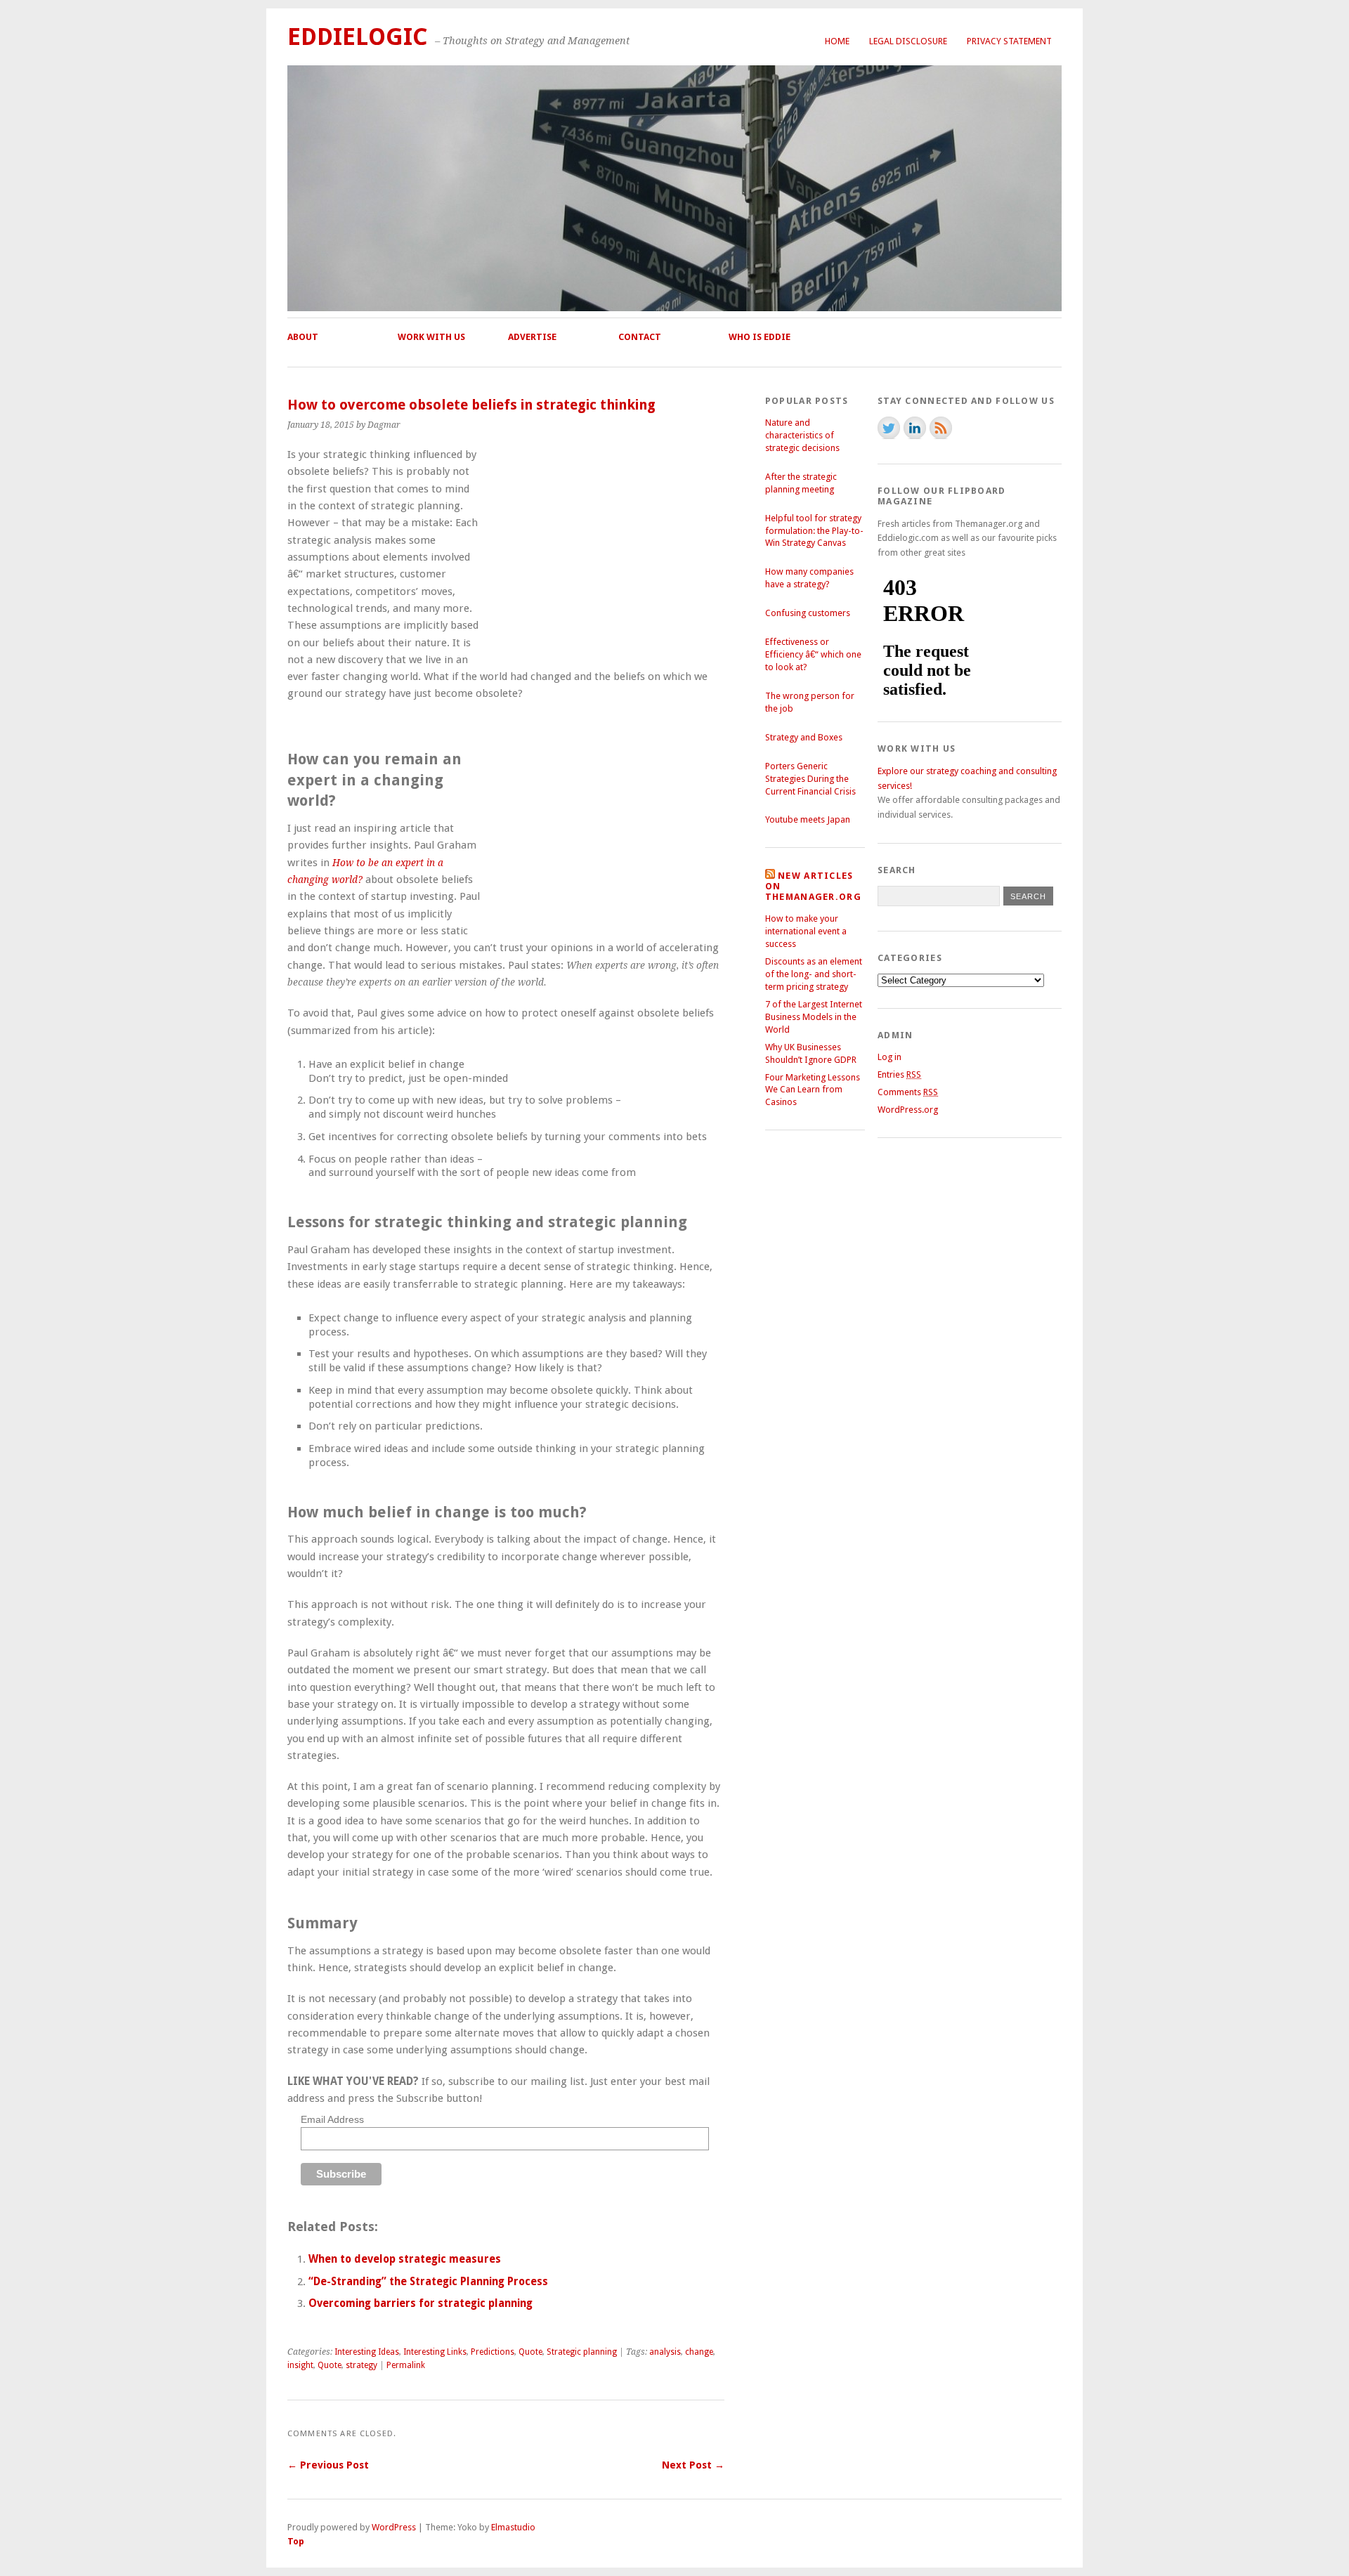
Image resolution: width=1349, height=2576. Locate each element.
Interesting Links (435, 2352)
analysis (665, 2352)
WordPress (394, 2527)
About (303, 337)
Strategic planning (582, 2352)
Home (837, 41)
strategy (361, 2365)
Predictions (493, 2352)
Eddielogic (358, 37)
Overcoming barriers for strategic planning (421, 2303)
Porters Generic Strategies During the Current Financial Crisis (810, 779)
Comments (908, 1092)
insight (300, 2365)
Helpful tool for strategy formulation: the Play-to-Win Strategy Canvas (814, 531)
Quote (530, 2352)
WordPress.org (908, 1110)
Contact (640, 337)
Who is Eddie (760, 337)
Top (296, 2541)
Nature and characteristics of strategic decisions (802, 435)
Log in (889, 1057)
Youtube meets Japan (808, 819)
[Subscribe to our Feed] (941, 428)
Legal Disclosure (908, 41)
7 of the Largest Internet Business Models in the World (814, 1017)
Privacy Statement (1009, 41)
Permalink (406, 2365)
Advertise (532, 337)
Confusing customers (808, 613)
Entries (899, 1074)
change (699, 2352)
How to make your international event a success (806, 931)
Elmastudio (513, 2527)
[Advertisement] (606, 554)
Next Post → (693, 2465)
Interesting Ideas (367, 2352)
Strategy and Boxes (804, 737)
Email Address (332, 2119)
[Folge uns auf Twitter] (889, 428)
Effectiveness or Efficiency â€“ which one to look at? (813, 654)
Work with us (431, 337)
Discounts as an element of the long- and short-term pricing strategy (814, 974)
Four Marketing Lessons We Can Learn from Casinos (813, 1090)
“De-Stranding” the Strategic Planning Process (428, 2282)
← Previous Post (328, 2465)
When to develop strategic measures (405, 2259)
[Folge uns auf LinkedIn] (915, 428)
